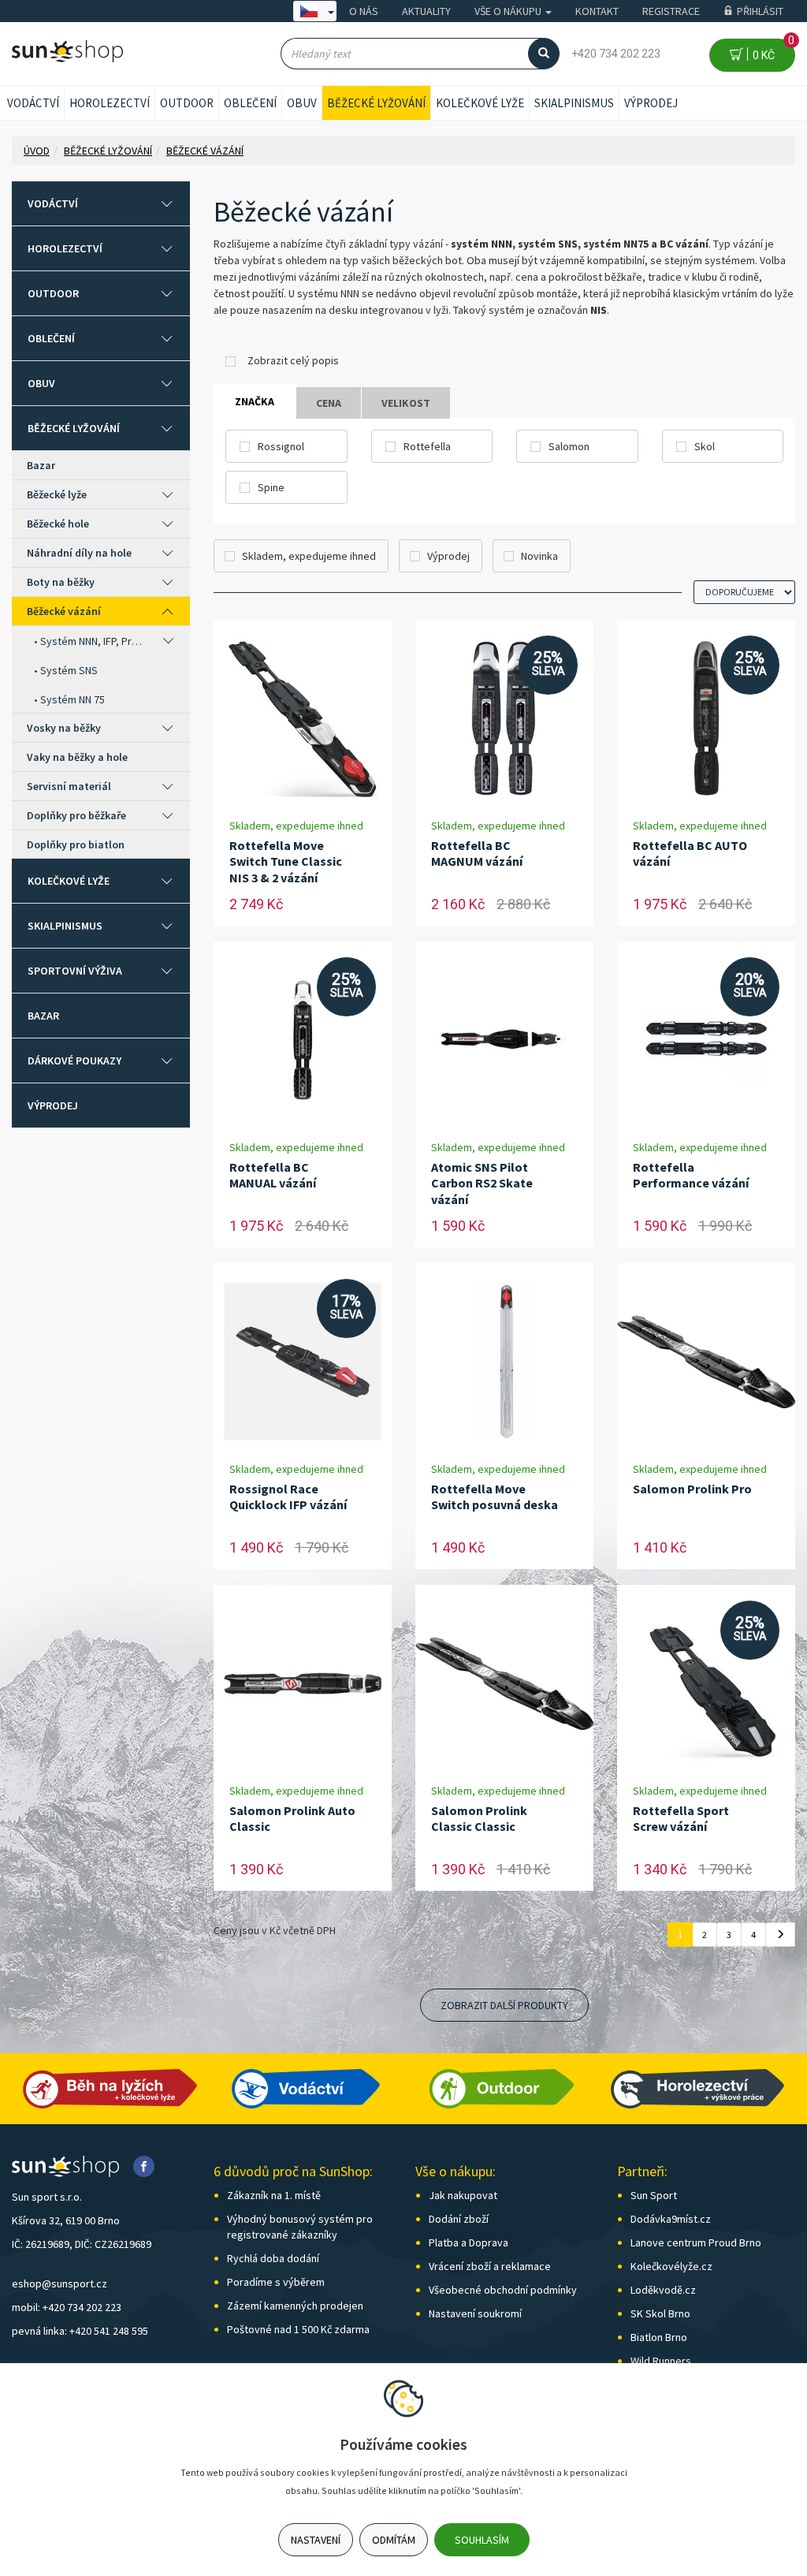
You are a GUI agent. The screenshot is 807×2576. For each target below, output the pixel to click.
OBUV (302, 103)
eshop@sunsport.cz (60, 2283)
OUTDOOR (187, 103)
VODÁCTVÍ (33, 103)
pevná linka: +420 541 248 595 (80, 2331)
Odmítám (394, 2540)
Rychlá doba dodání (273, 2258)
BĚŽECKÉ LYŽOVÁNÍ (376, 103)
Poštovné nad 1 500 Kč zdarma (298, 2329)
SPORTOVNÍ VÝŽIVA (75, 971)
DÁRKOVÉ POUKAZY (74, 1061)
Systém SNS (69, 670)
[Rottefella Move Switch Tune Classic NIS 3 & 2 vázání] (303, 719)
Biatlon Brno (659, 2337)
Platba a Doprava (469, 2242)
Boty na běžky (61, 582)
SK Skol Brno (660, 2313)
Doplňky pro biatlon (76, 844)
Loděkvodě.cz (663, 2290)
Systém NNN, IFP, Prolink (93, 641)
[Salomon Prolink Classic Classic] (504, 1684)
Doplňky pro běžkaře (76, 815)
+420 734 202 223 (616, 54)
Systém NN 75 (73, 699)
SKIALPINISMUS (574, 103)
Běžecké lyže (57, 494)
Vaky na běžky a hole (77, 757)
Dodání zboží (459, 2219)
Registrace (671, 11)
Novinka (539, 556)
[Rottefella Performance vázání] (706, 1040)
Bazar (41, 465)
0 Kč (771, 50)
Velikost (406, 403)
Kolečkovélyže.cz (671, 2266)
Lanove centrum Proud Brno (696, 2242)
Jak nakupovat (463, 2195)
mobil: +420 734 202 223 (67, 2307)
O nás (364, 11)
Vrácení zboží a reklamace (490, 2266)
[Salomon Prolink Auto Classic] (303, 1684)
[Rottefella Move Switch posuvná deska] (504, 1362)
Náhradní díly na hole (79, 553)
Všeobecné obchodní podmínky (503, 2290)
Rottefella (427, 446)
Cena (329, 403)
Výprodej (651, 103)
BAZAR (43, 1016)
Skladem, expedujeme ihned (309, 556)
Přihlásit (760, 11)
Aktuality (426, 11)
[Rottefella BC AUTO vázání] (706, 719)
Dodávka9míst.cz (671, 2219)
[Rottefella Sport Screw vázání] (706, 1684)
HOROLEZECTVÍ (110, 103)
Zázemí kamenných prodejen (295, 2306)
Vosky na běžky (64, 728)
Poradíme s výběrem (276, 2282)
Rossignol (281, 446)
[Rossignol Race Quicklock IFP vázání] (303, 1362)
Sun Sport (654, 2195)
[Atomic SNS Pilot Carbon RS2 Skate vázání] (504, 1040)
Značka (255, 401)
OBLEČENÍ (250, 103)
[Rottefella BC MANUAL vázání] (303, 1040)
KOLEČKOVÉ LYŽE (480, 103)
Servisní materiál (69, 786)
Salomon (569, 446)
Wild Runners (661, 2361)
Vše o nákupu (509, 11)
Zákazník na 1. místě (274, 2195)
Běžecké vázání (64, 611)
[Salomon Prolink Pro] (706, 1362)
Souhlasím (482, 2540)
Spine (271, 487)
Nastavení (316, 2540)
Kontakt (597, 11)
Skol (705, 446)
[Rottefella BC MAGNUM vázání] (504, 719)
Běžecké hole (58, 524)
